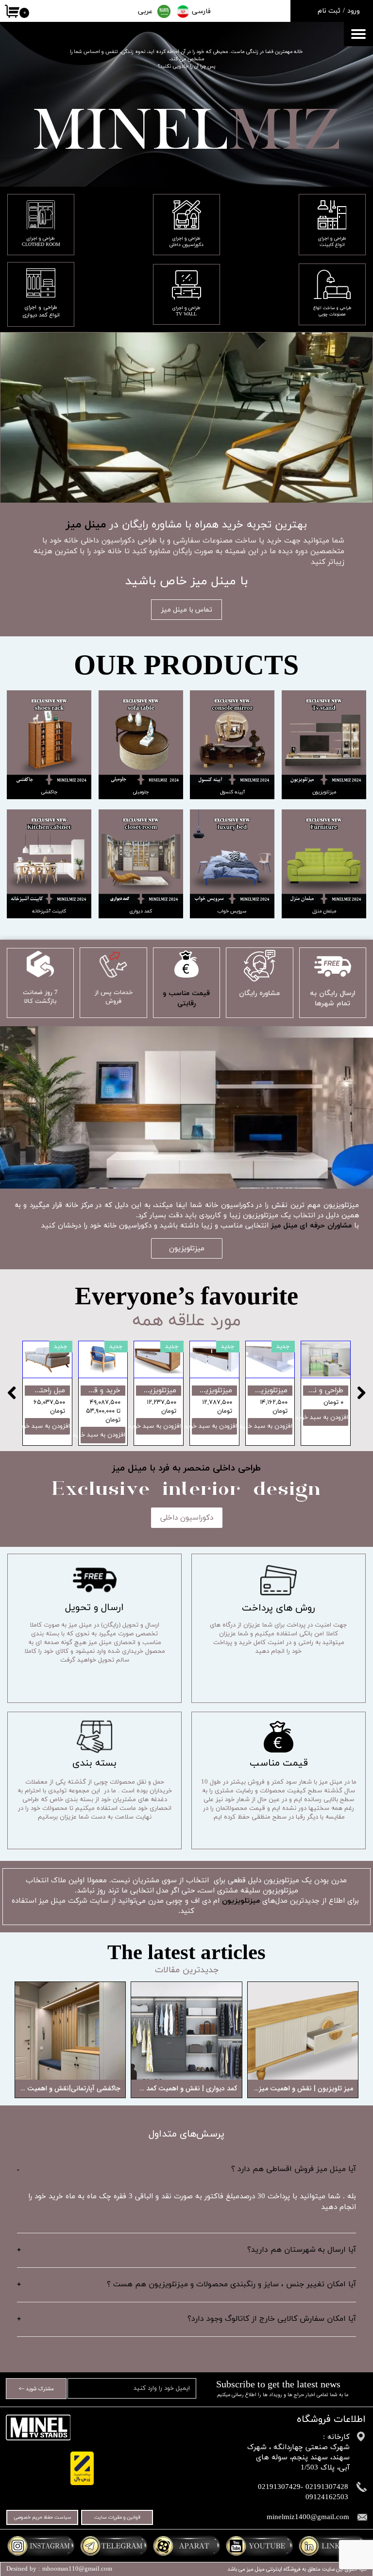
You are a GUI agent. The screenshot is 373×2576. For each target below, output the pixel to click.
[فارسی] (183, 12)
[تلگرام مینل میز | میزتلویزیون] (114, 2546)
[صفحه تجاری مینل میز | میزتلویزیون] (332, 2546)
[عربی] (164, 11)
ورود (354, 11)
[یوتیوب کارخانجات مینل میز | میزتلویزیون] (259, 2546)
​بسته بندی (94, 1763)
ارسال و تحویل (94, 1608)
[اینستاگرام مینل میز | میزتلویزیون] (41, 2546)
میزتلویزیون (241, 1901)
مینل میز (256, 2569)
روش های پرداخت (279, 1608)
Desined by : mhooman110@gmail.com (59, 2569)
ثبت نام (329, 11)
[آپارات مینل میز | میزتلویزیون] (186, 2546)
